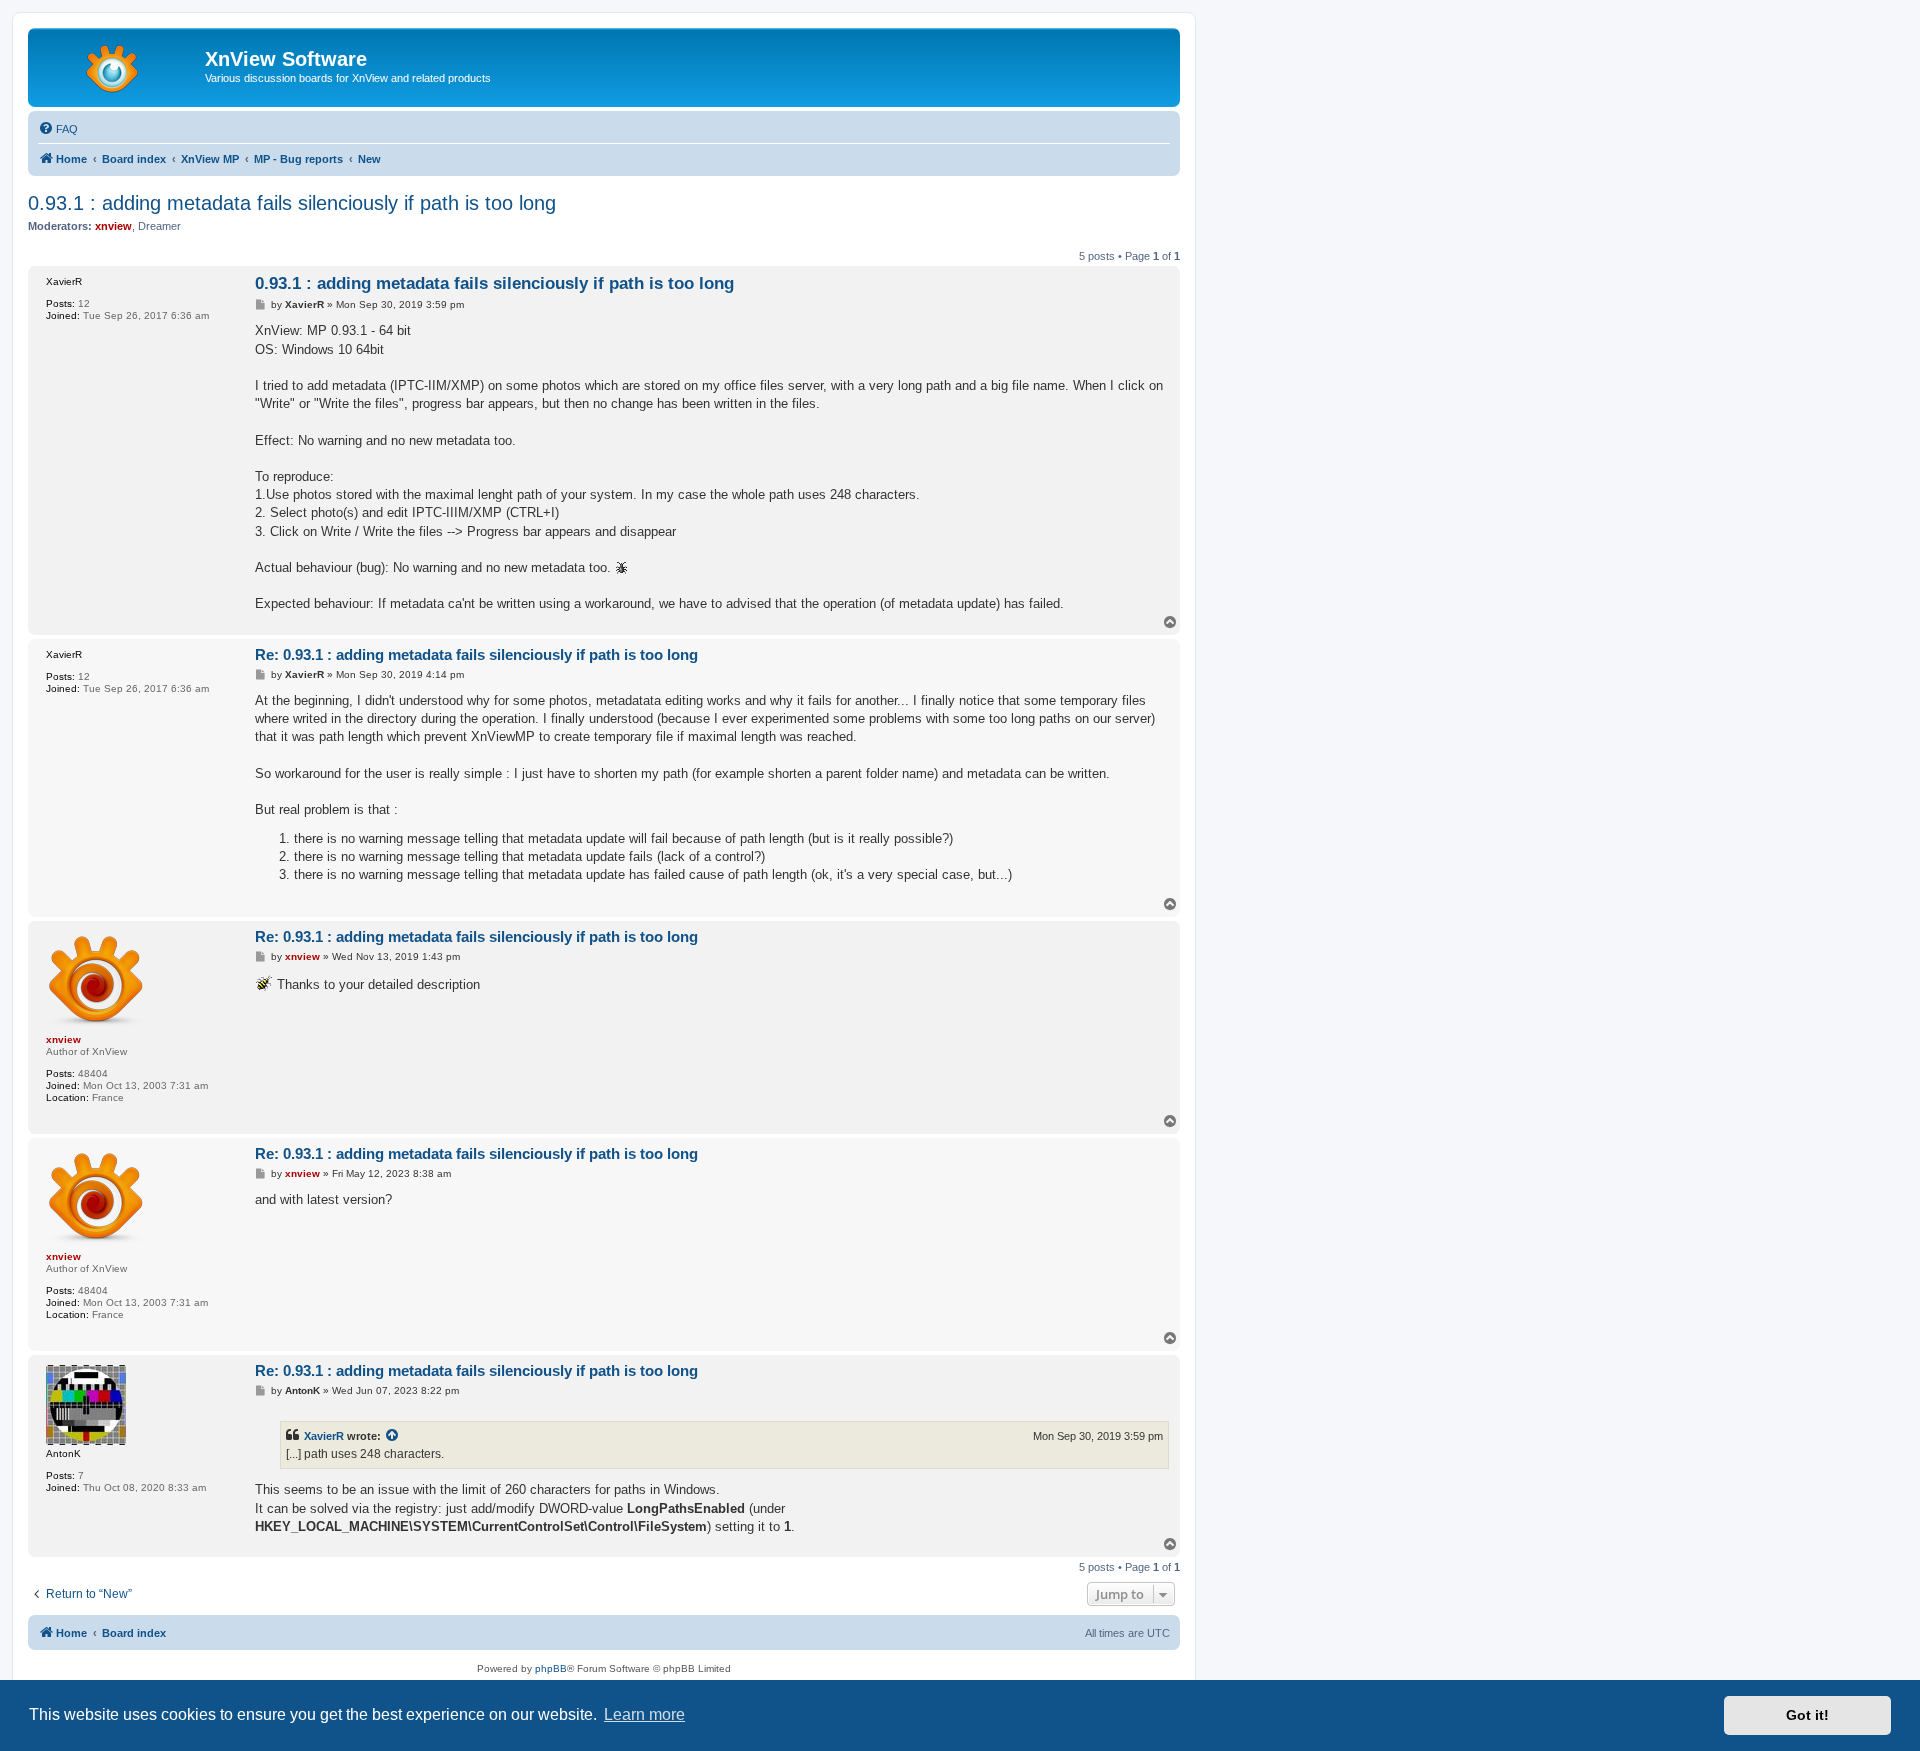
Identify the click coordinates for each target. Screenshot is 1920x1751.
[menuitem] (58, 129)
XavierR (324, 1436)
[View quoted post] (393, 1436)
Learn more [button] (644, 1714)
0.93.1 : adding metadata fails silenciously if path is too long (292, 203)
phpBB (551, 1668)
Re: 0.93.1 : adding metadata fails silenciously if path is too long (476, 654)
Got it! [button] (1807, 1715)
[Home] (119, 65)
